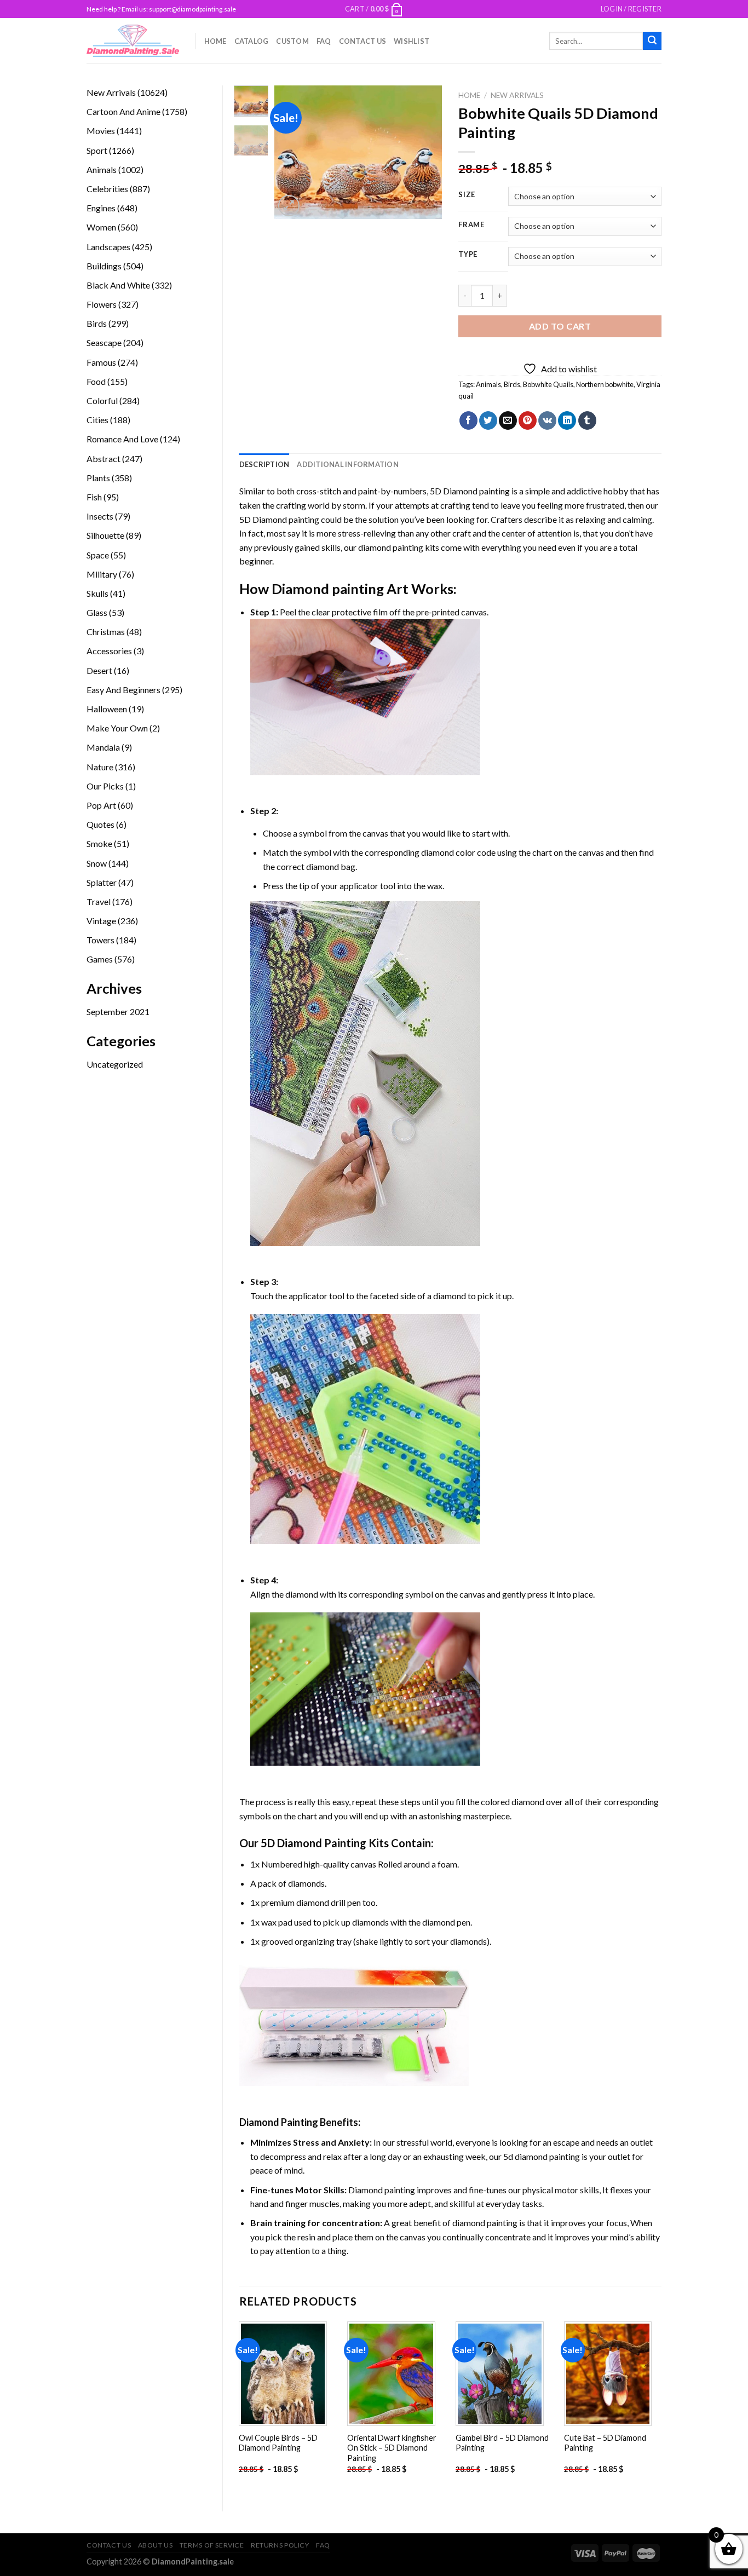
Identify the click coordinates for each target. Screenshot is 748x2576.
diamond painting (391, 547)
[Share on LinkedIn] (567, 420)
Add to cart (560, 326)
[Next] (425, 152)
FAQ (324, 41)
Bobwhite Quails (548, 384)
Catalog (252, 41)
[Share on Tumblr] (587, 420)
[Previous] (292, 152)
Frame (471, 225)
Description (264, 464)
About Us (156, 2545)
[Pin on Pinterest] (528, 420)
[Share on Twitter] (488, 420)
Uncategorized (115, 1064)
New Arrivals (517, 95)
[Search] (652, 41)
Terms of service (212, 2545)
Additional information (348, 464)
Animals (488, 384)
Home (215, 41)
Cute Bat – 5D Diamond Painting (605, 2443)
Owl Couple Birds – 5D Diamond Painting (278, 2443)
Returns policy (280, 2545)
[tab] (264, 464)
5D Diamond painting (470, 491)
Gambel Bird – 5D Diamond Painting (502, 2443)
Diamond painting (328, 589)
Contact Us (363, 41)
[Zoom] (289, 206)
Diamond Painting (279, 2122)
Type (468, 255)
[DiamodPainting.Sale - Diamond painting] (133, 41)
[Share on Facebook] (468, 420)
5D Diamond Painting (313, 1843)
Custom (292, 41)
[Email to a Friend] (508, 420)
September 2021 (118, 1012)
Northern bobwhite (605, 384)
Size (467, 195)
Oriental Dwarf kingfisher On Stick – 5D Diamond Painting (392, 2448)
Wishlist (412, 41)
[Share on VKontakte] (547, 420)
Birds (512, 384)
